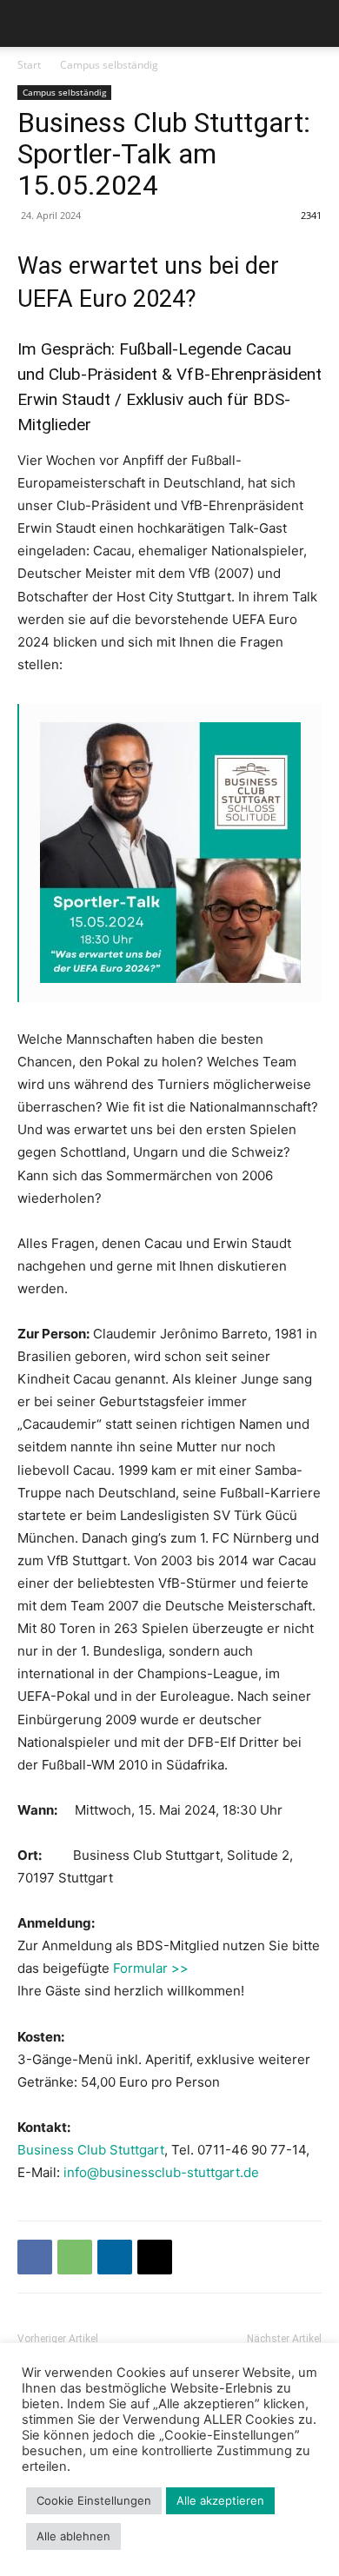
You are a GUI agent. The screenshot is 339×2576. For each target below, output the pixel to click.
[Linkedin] (115, 2257)
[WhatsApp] (75, 2257)
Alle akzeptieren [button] (220, 2500)
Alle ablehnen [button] (73, 2536)
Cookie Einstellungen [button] (94, 2500)
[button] (30, 23)
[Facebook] (35, 2257)
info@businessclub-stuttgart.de (161, 2172)
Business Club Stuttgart (91, 2150)
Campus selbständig (109, 65)
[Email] (155, 2257)
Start (29, 65)
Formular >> (151, 1968)
